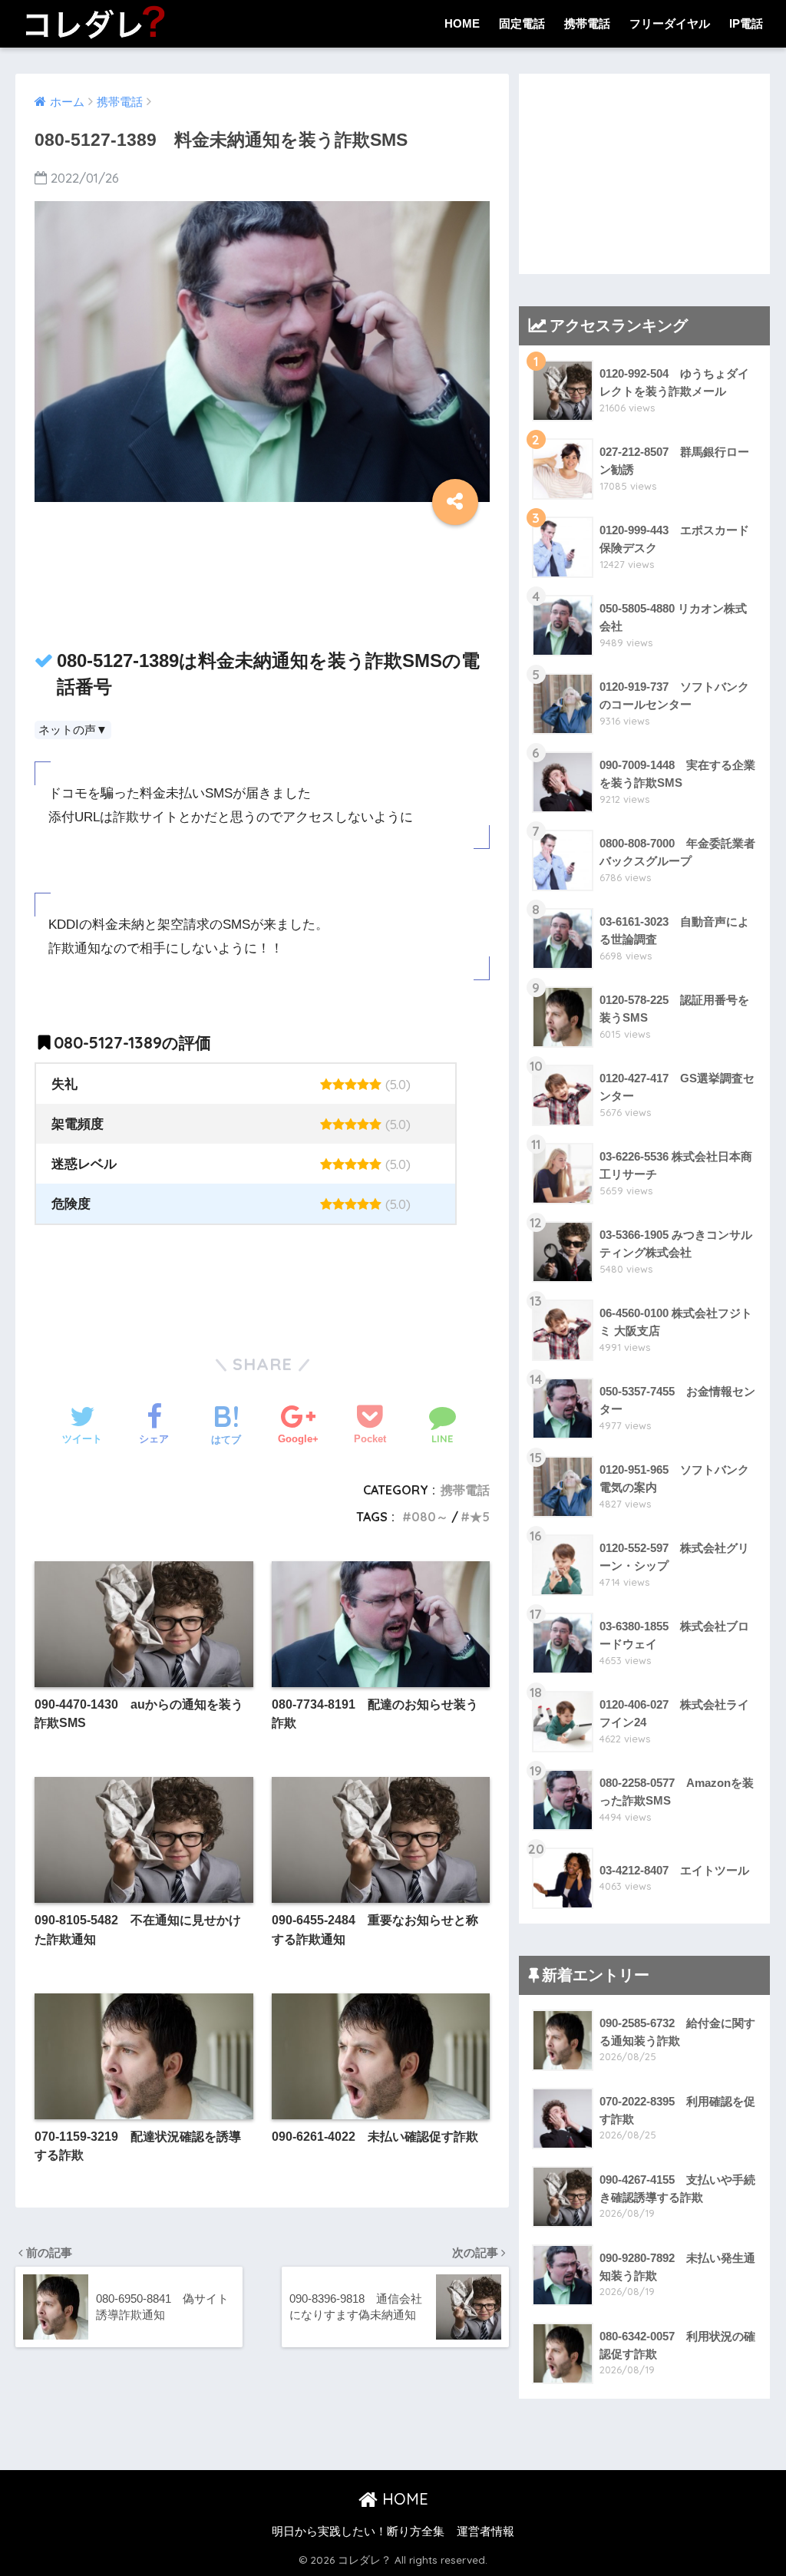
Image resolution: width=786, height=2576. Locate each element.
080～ (430, 1517)
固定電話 (522, 23)
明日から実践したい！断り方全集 (358, 2531)
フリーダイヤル (670, 23)
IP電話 (746, 23)
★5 (480, 1517)
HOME (462, 23)
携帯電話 (587, 23)
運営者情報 (485, 2531)
